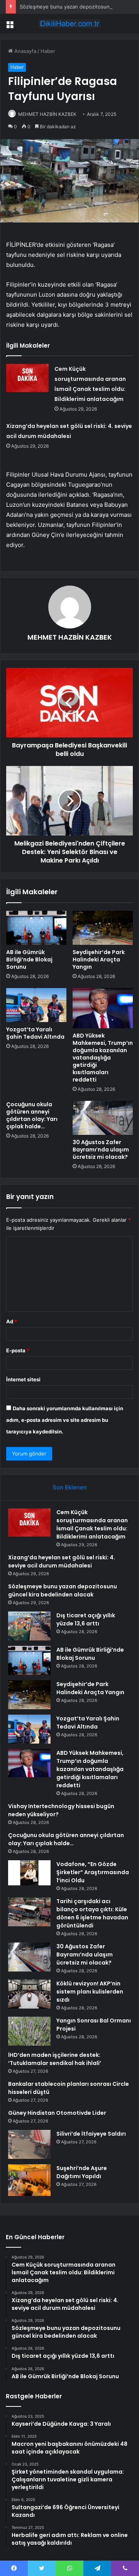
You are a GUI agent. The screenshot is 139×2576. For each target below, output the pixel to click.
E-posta (18, 1350)
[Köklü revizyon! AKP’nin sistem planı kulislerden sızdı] (29, 1994)
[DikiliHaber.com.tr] (69, 24)
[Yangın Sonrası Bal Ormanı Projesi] (29, 2031)
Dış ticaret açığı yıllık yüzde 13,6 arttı (86, 1619)
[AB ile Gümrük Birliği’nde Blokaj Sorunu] (36, 928)
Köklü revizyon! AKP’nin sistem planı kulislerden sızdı (90, 1992)
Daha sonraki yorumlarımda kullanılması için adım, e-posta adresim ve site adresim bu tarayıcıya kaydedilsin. (65, 1420)
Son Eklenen (70, 1487)
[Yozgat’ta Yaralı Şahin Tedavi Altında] (36, 1005)
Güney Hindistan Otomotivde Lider (57, 2113)
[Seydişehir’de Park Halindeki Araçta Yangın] (103, 928)
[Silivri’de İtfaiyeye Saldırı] (29, 2144)
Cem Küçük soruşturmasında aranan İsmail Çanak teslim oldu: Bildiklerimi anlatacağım (92, 1524)
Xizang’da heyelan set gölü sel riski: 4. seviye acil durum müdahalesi (62, 1561)
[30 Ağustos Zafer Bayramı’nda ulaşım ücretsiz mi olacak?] (103, 1118)
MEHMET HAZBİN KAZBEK (47, 114)
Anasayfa (25, 51)
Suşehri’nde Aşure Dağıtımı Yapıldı (82, 2172)
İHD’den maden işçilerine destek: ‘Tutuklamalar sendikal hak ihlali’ (55, 2059)
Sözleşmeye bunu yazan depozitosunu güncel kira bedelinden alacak (63, 1590)
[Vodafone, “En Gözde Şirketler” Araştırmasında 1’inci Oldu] (29, 1873)
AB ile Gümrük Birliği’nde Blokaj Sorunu (29, 959)
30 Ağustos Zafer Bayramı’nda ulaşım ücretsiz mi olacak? (101, 1150)
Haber (48, 51)
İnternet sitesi (23, 1379)
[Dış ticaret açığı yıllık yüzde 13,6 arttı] (29, 1626)
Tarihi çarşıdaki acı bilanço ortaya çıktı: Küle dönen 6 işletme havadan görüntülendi (92, 1913)
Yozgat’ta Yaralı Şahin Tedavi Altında (35, 1033)
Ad (12, 1321)
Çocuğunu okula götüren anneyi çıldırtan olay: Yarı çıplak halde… (32, 1115)
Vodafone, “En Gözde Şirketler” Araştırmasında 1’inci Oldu (93, 1872)
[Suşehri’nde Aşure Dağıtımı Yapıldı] (29, 2180)
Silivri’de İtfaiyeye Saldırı (91, 2134)
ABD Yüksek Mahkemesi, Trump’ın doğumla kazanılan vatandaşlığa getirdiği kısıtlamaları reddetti (103, 1058)
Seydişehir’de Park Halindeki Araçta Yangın (99, 959)
